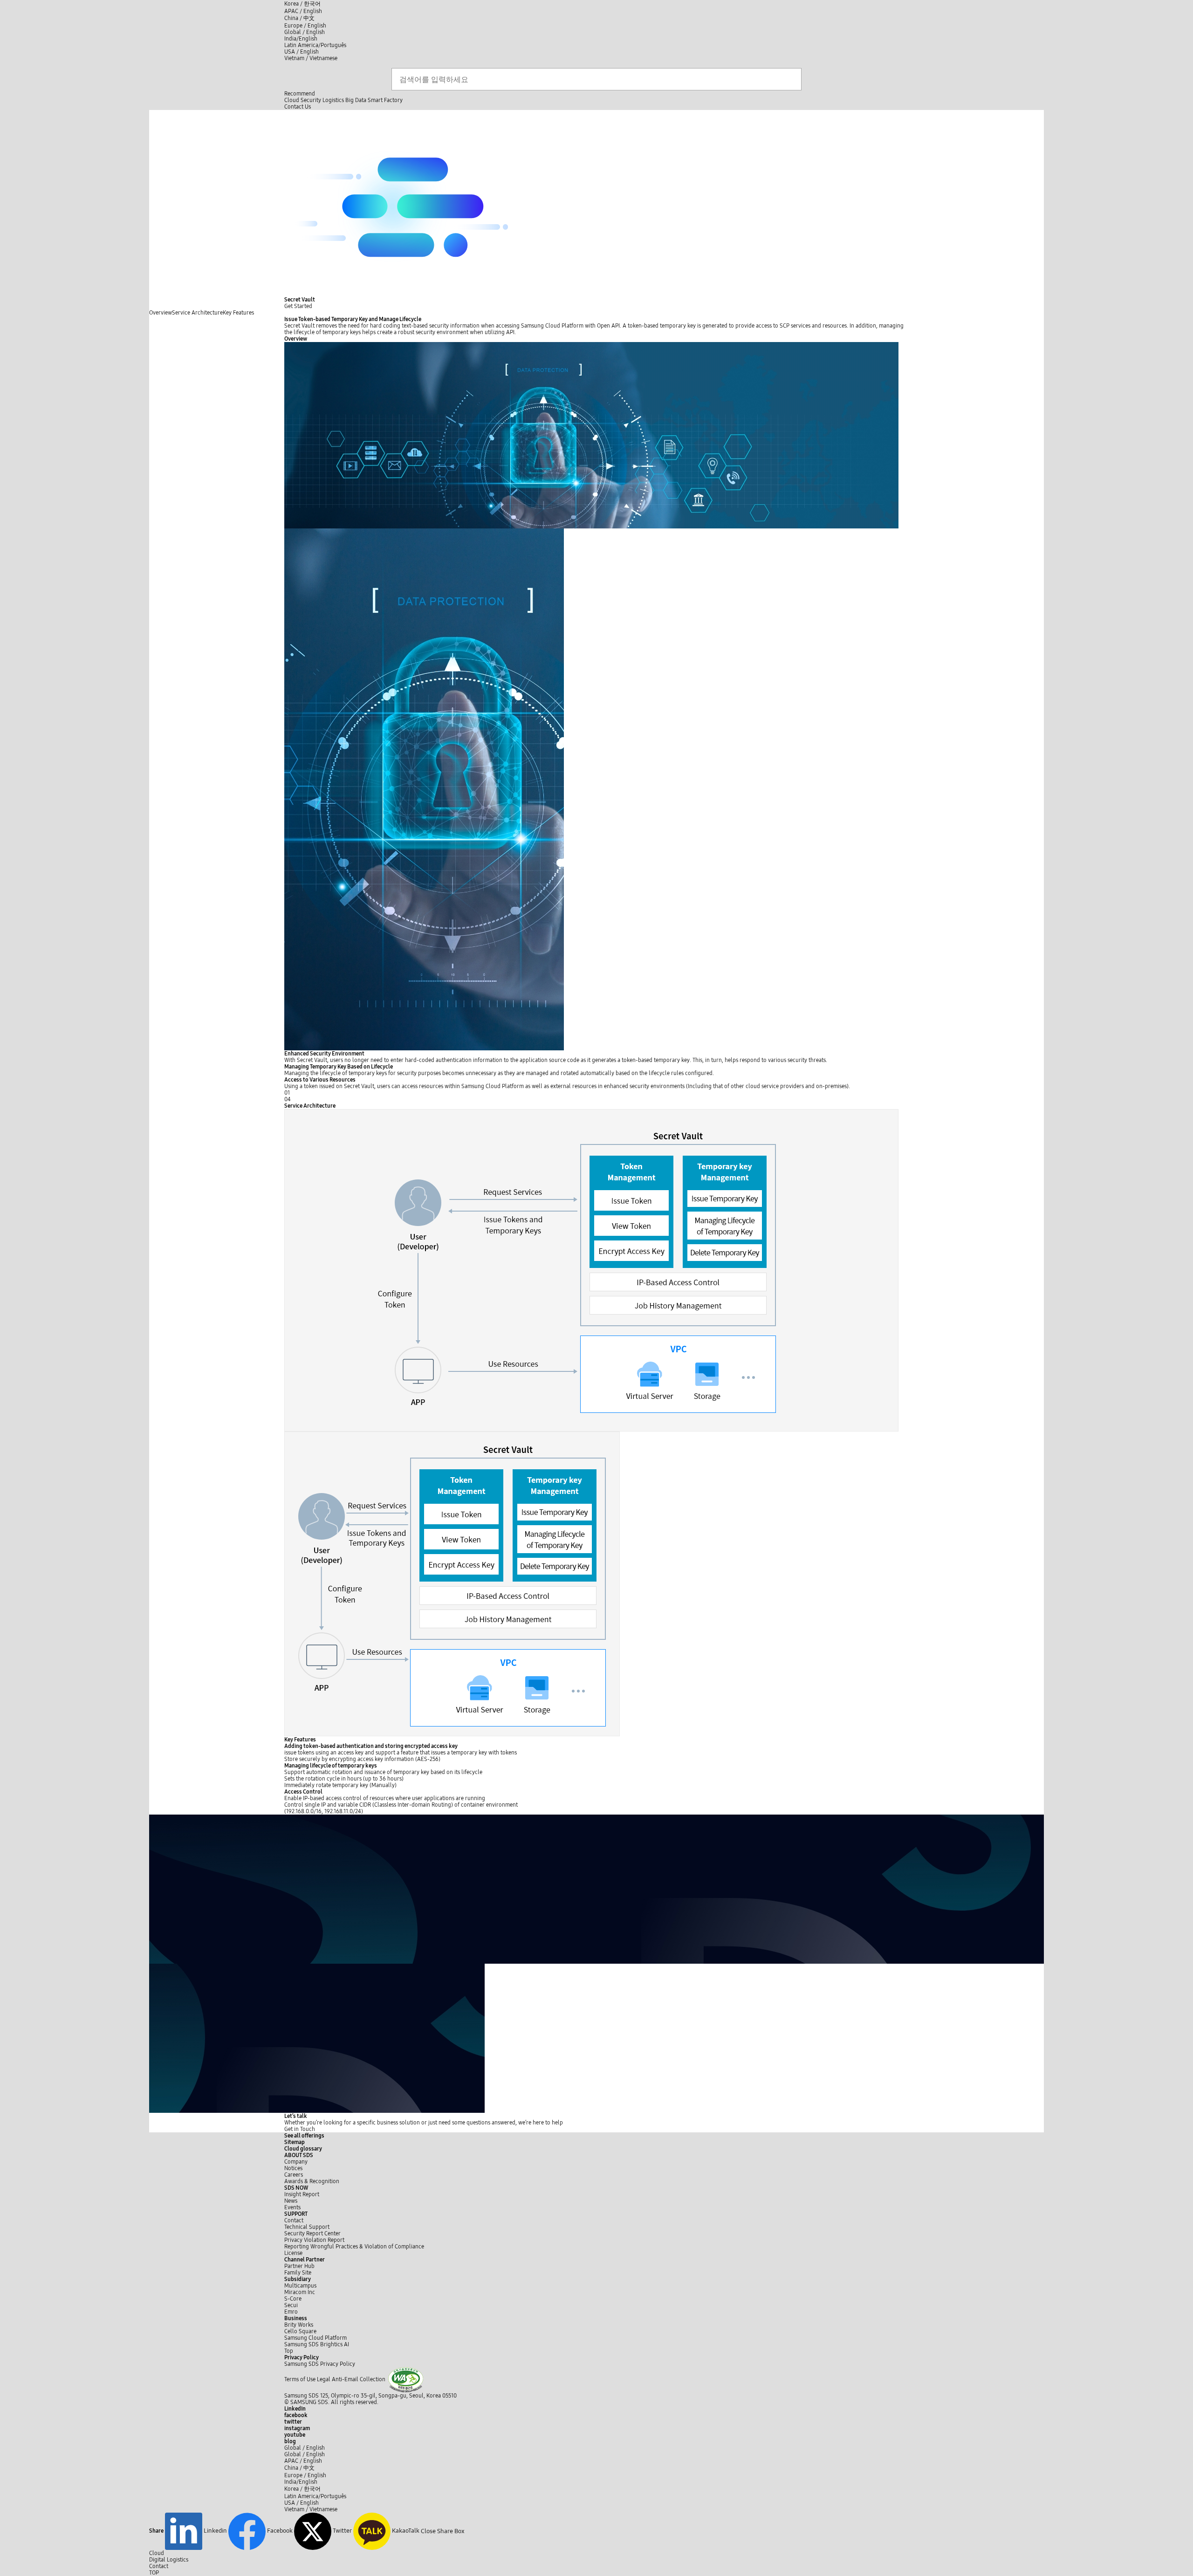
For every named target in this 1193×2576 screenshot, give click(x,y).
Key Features (238, 313)
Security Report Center (312, 2233)
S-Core (293, 2299)
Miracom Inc (300, 2292)
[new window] (406, 2379)
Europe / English (305, 26)
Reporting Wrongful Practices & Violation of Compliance (354, 2247)
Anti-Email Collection (359, 2379)
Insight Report (302, 2194)
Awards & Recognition (312, 2181)
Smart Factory (385, 100)
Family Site (298, 2273)
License (293, 2253)
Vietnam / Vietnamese (311, 58)
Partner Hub (299, 2266)
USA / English (302, 52)
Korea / (302, 4)
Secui (291, 2305)
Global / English (305, 32)
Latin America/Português (315, 45)
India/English (301, 39)
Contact (294, 2220)
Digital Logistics (169, 2560)
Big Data (356, 100)
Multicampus (300, 2286)
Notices (293, 2168)
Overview (161, 313)
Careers (294, 2175)
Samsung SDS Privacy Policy (320, 2364)
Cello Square (300, 2331)
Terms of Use (300, 2379)
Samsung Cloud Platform (316, 2338)
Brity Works (299, 2325)
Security (311, 100)
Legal (324, 2379)
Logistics (333, 100)
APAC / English (303, 11)
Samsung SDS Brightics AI (317, 2344)
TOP (154, 2573)
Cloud (292, 100)
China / (299, 18)
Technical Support (307, 2227)
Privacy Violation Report (314, 2240)
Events (292, 2207)
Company (296, 2162)
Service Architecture (197, 313)
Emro (291, 2312)
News (291, 2201)
